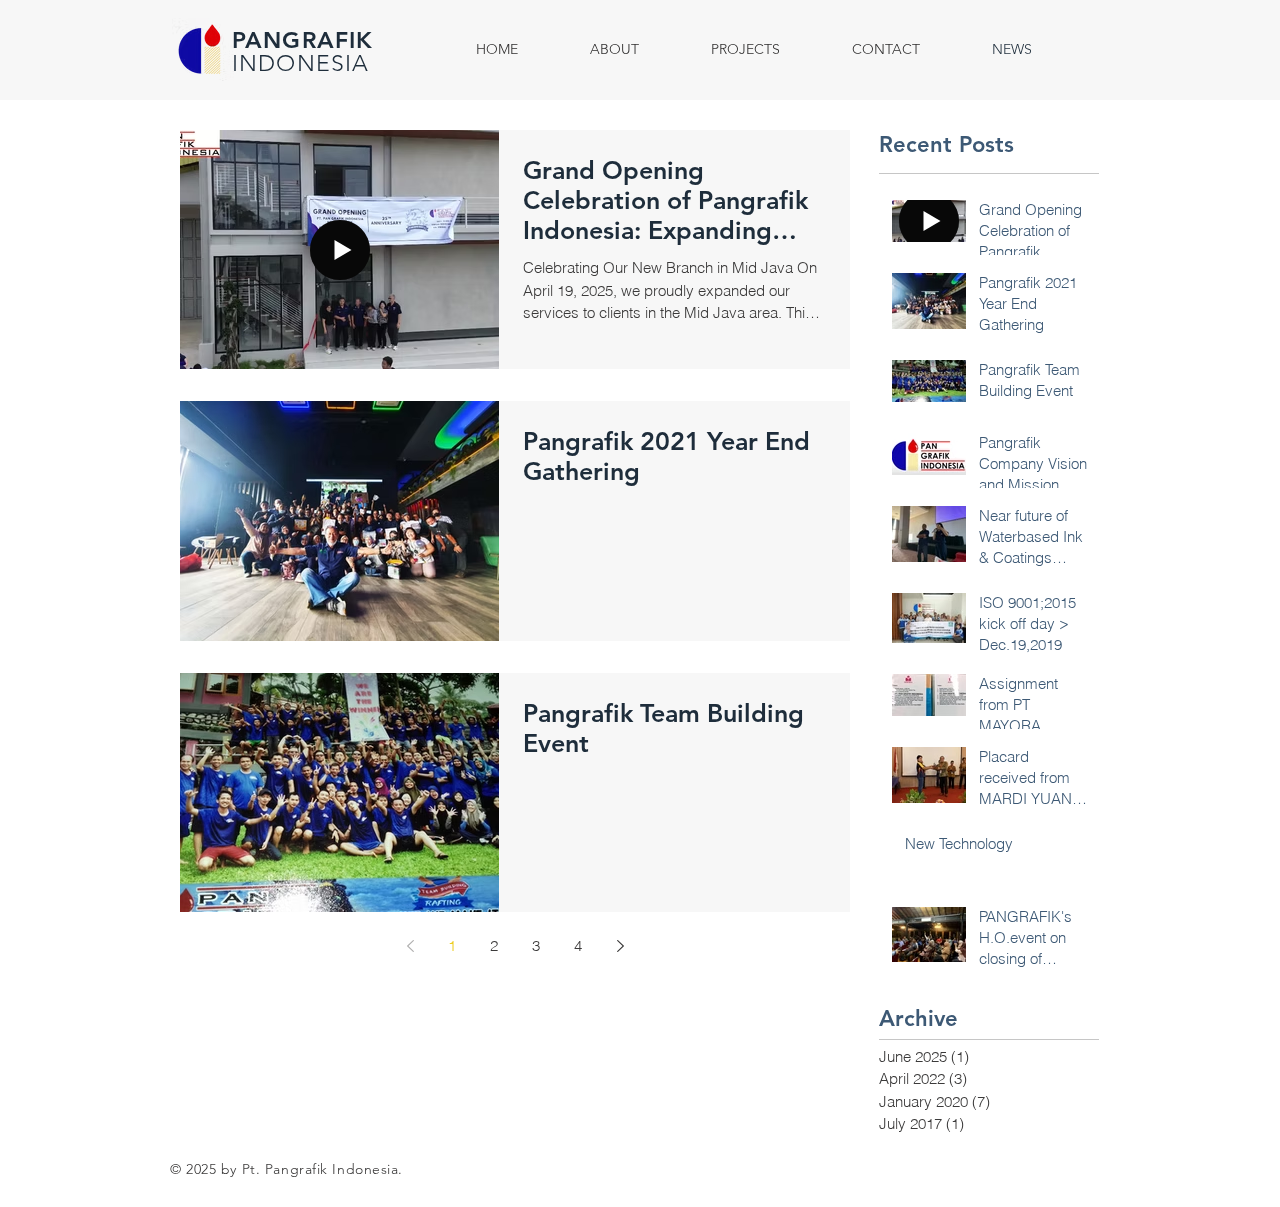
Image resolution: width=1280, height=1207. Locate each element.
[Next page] (620, 946)
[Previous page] (410, 946)
